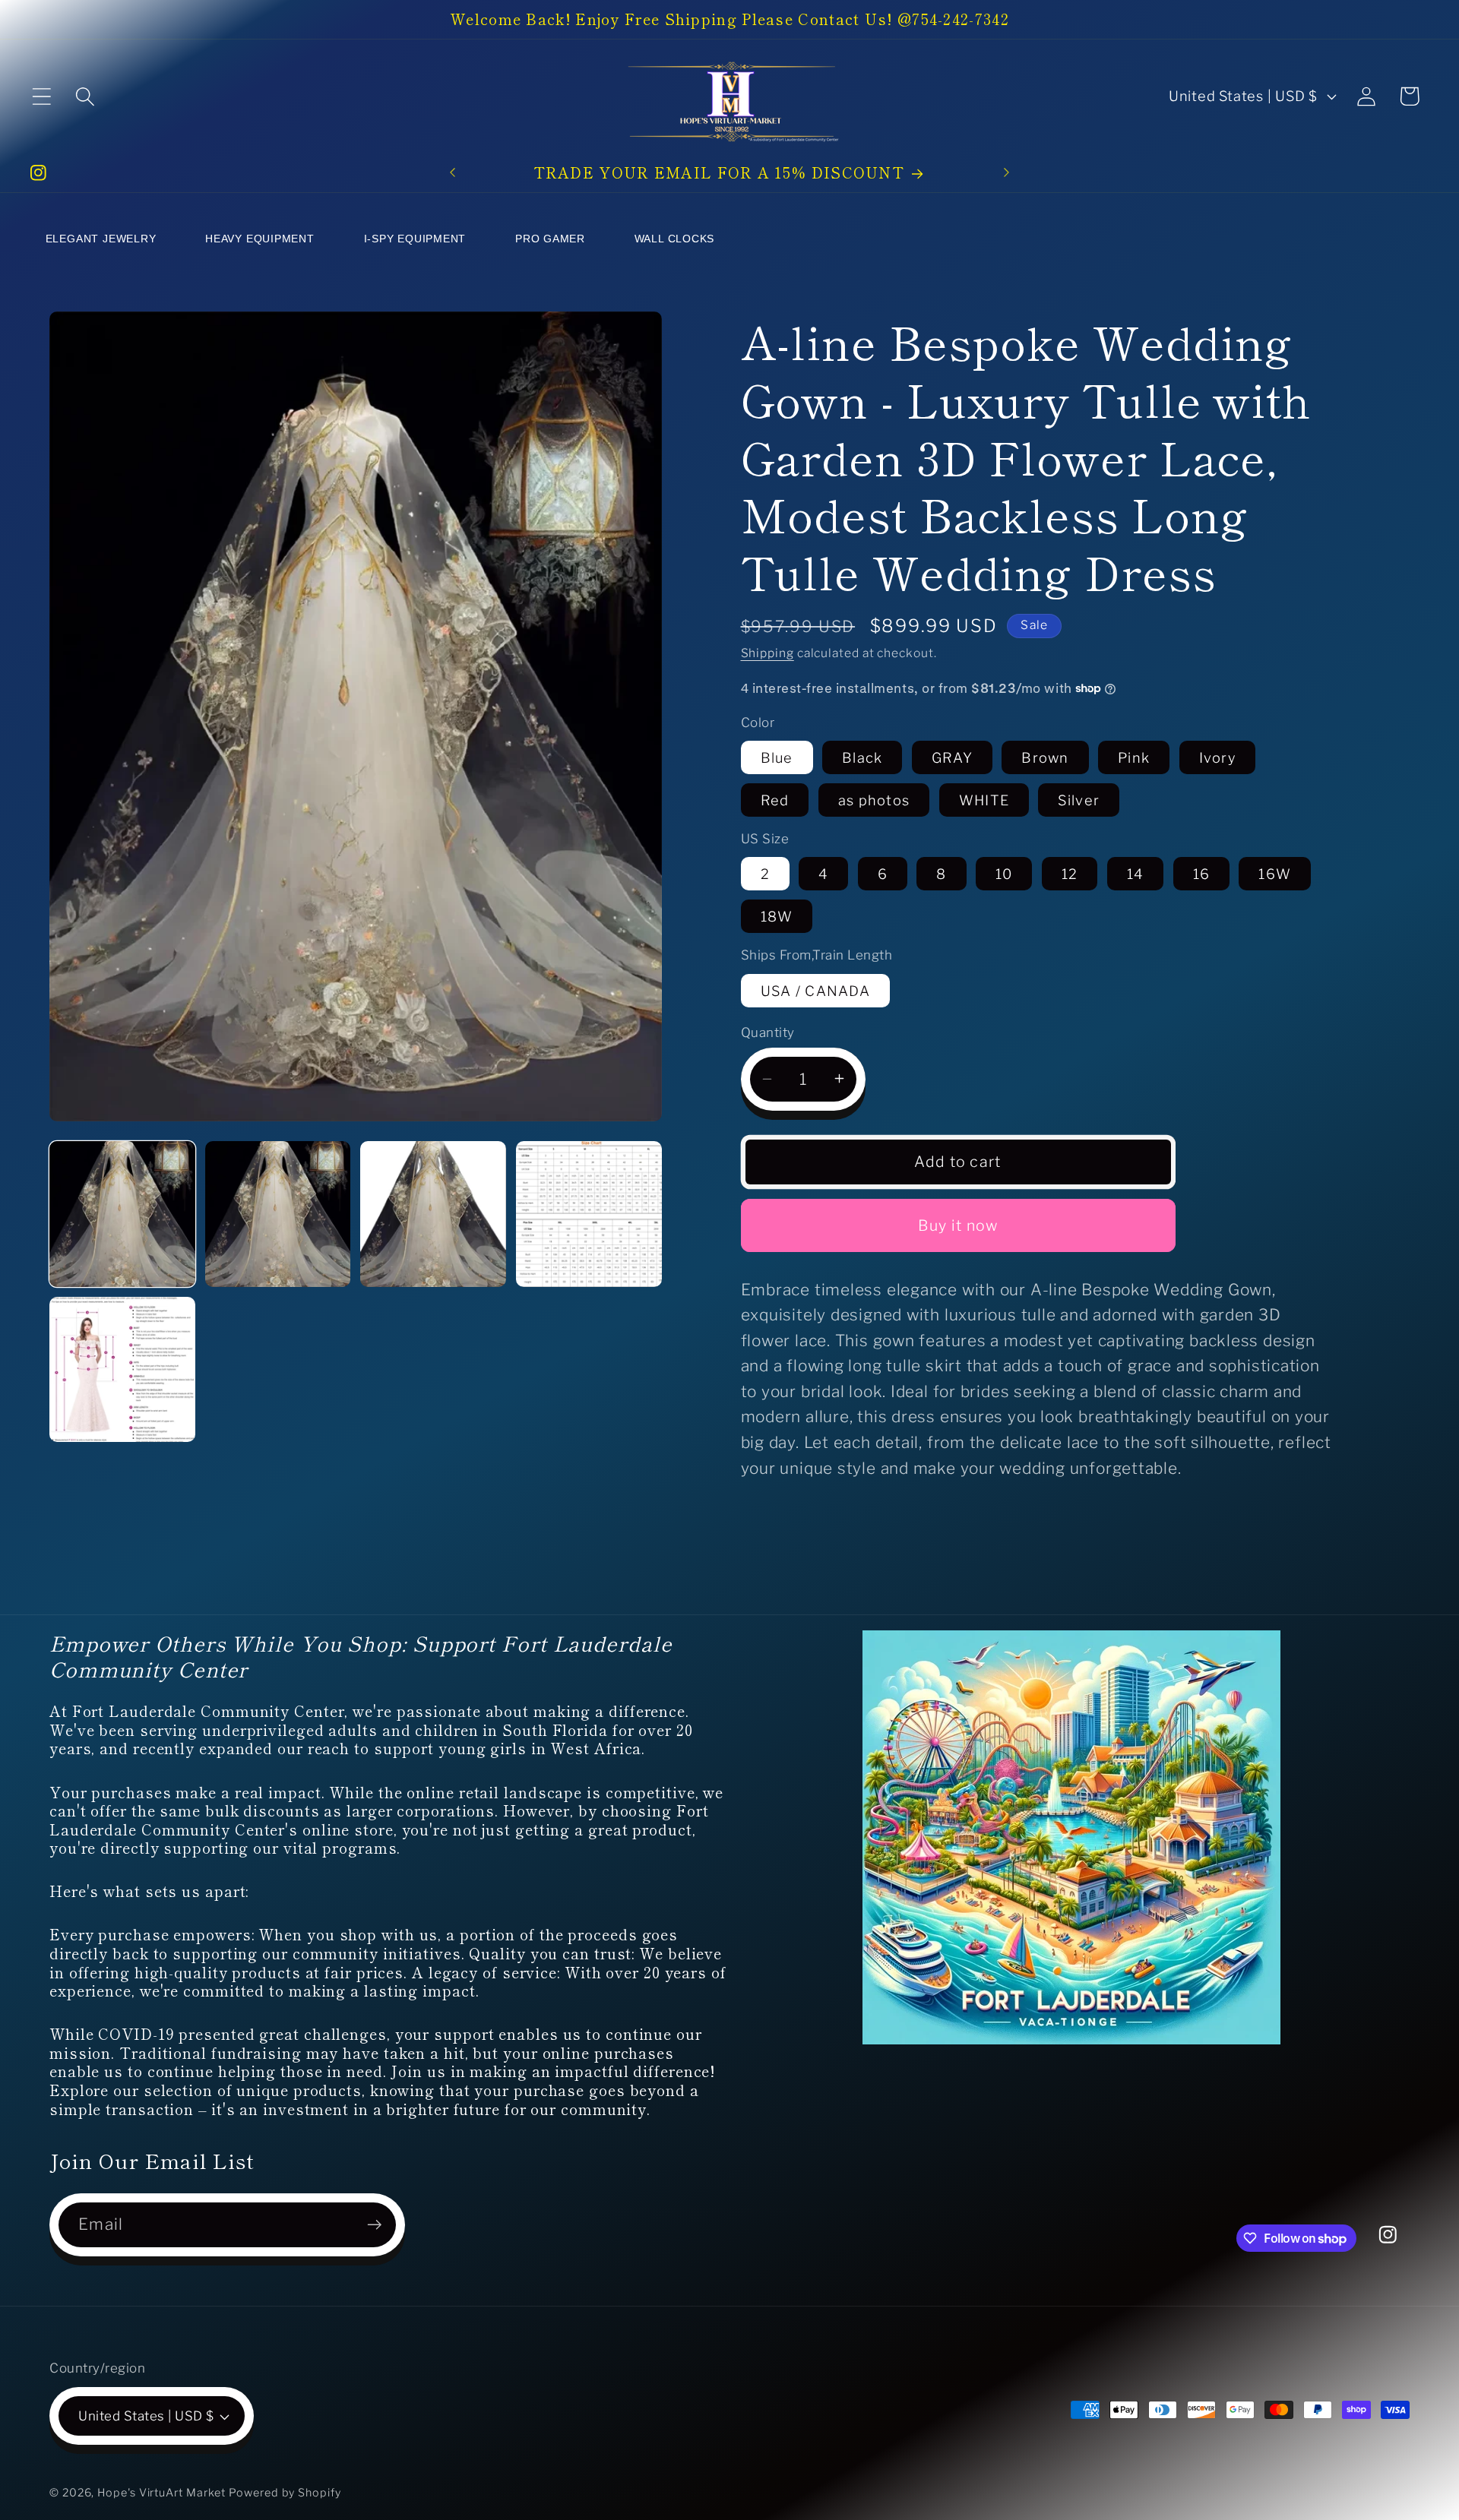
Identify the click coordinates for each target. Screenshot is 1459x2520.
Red (775, 799)
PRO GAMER (550, 239)
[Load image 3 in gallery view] (433, 1214)
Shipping (767, 653)
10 (1004, 874)
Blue (777, 757)
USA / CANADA (816, 990)
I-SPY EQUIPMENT (415, 239)
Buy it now (958, 1225)
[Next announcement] (1007, 173)
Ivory (1218, 757)
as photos (874, 799)
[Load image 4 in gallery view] (589, 1214)
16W (1275, 874)
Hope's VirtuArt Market (161, 2493)
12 (1070, 874)
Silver (1079, 799)
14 (1136, 874)
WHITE (984, 799)
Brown (1045, 757)
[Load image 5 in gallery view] (122, 1370)
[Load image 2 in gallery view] (278, 1214)
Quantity (768, 1032)
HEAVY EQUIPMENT (260, 239)
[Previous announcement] (452, 173)
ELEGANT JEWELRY (101, 239)
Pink (1134, 757)
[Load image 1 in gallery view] (122, 1214)
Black (862, 757)
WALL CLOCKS (675, 239)
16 (1202, 874)
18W (777, 916)
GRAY (952, 757)
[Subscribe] (374, 2225)
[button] (41, 96)
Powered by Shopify (285, 2493)
